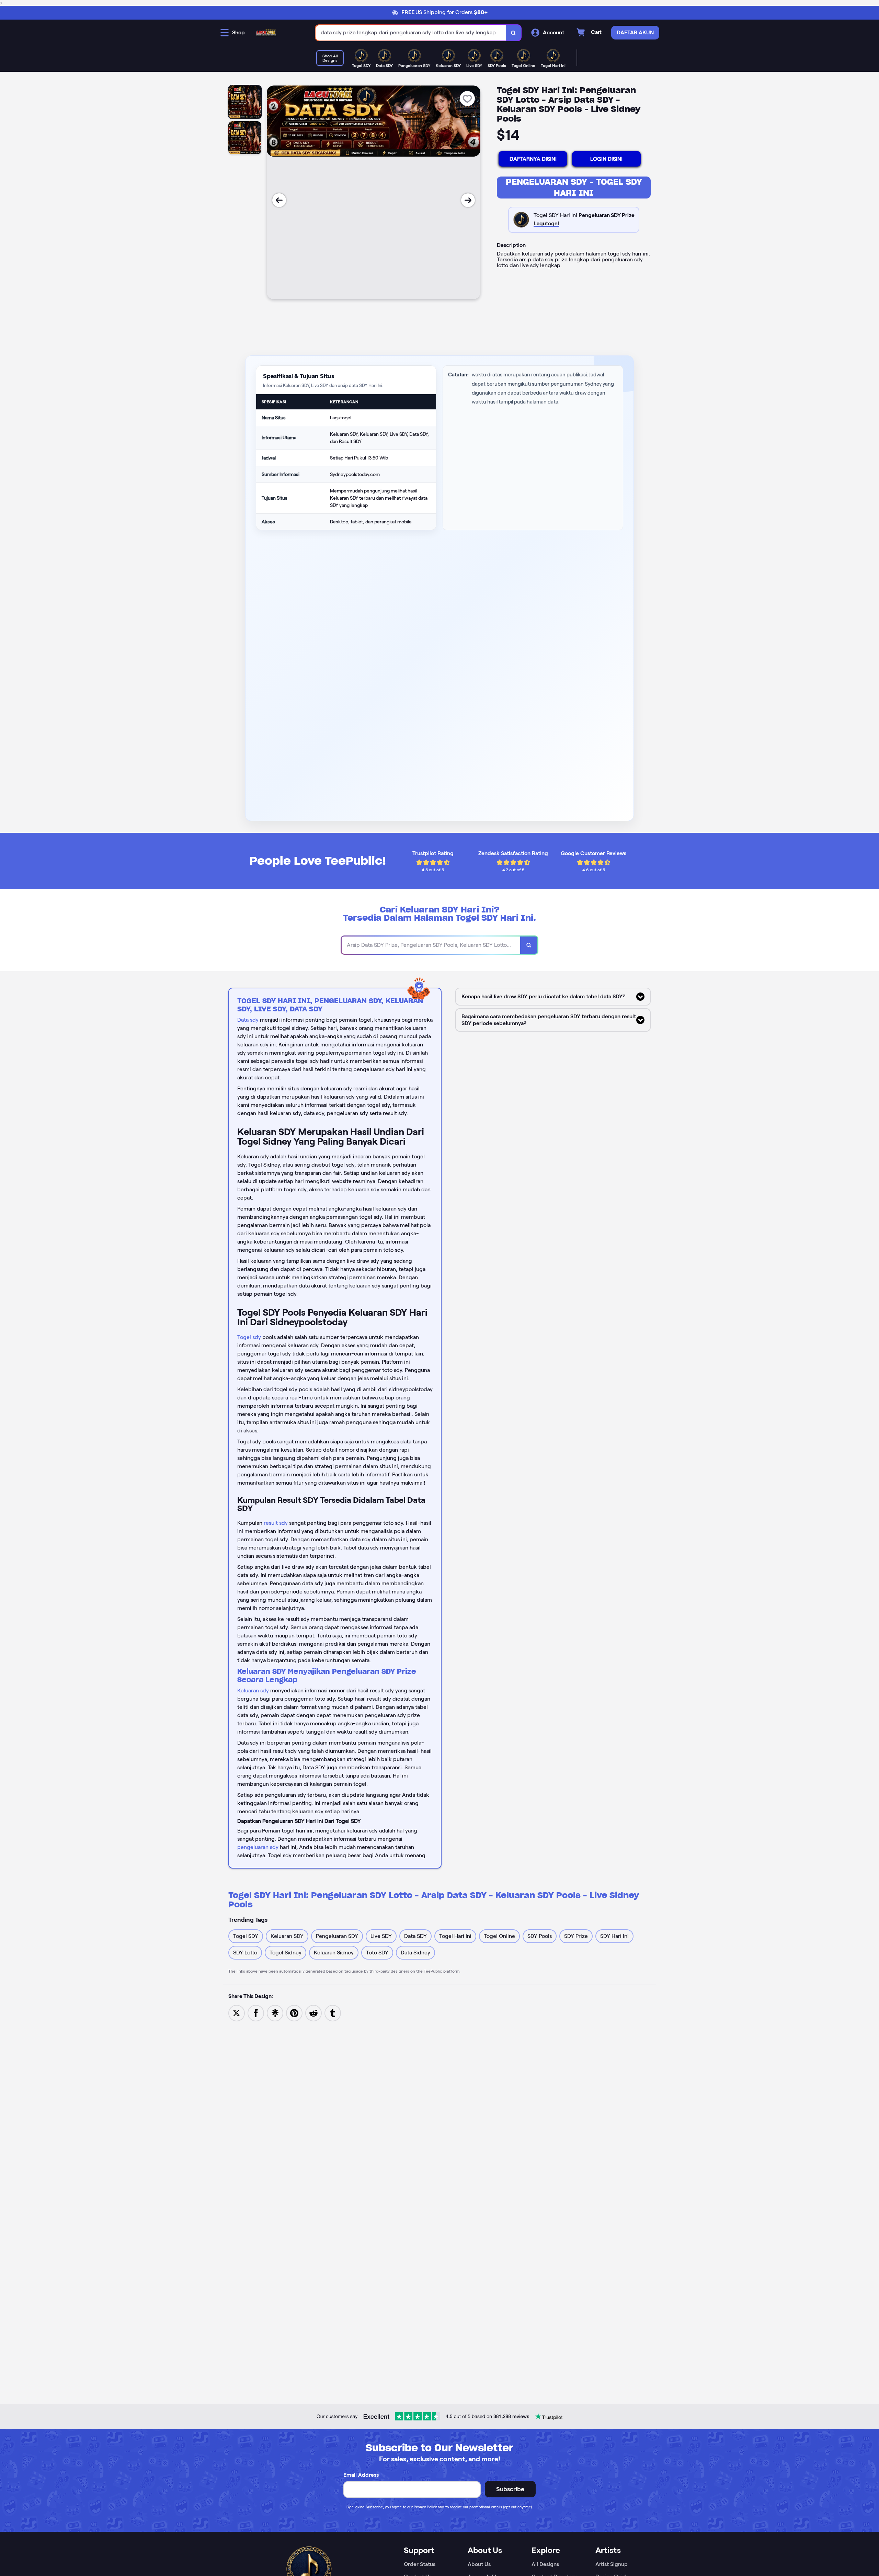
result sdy (276, 1523)
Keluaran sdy (253, 1690)
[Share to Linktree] (275, 2013)
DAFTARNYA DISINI (533, 159)
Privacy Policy (425, 2507)
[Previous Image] (279, 200)
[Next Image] (468, 200)
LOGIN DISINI (606, 159)
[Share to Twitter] (237, 2013)
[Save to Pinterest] (294, 2013)
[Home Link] (266, 33)
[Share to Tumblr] (333, 2013)
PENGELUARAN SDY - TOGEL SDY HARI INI (574, 187)
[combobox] (411, 33)
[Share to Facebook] (256, 2013)
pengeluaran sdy (258, 1847)
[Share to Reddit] (313, 2013)
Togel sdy (249, 1337)
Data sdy (248, 1020)
